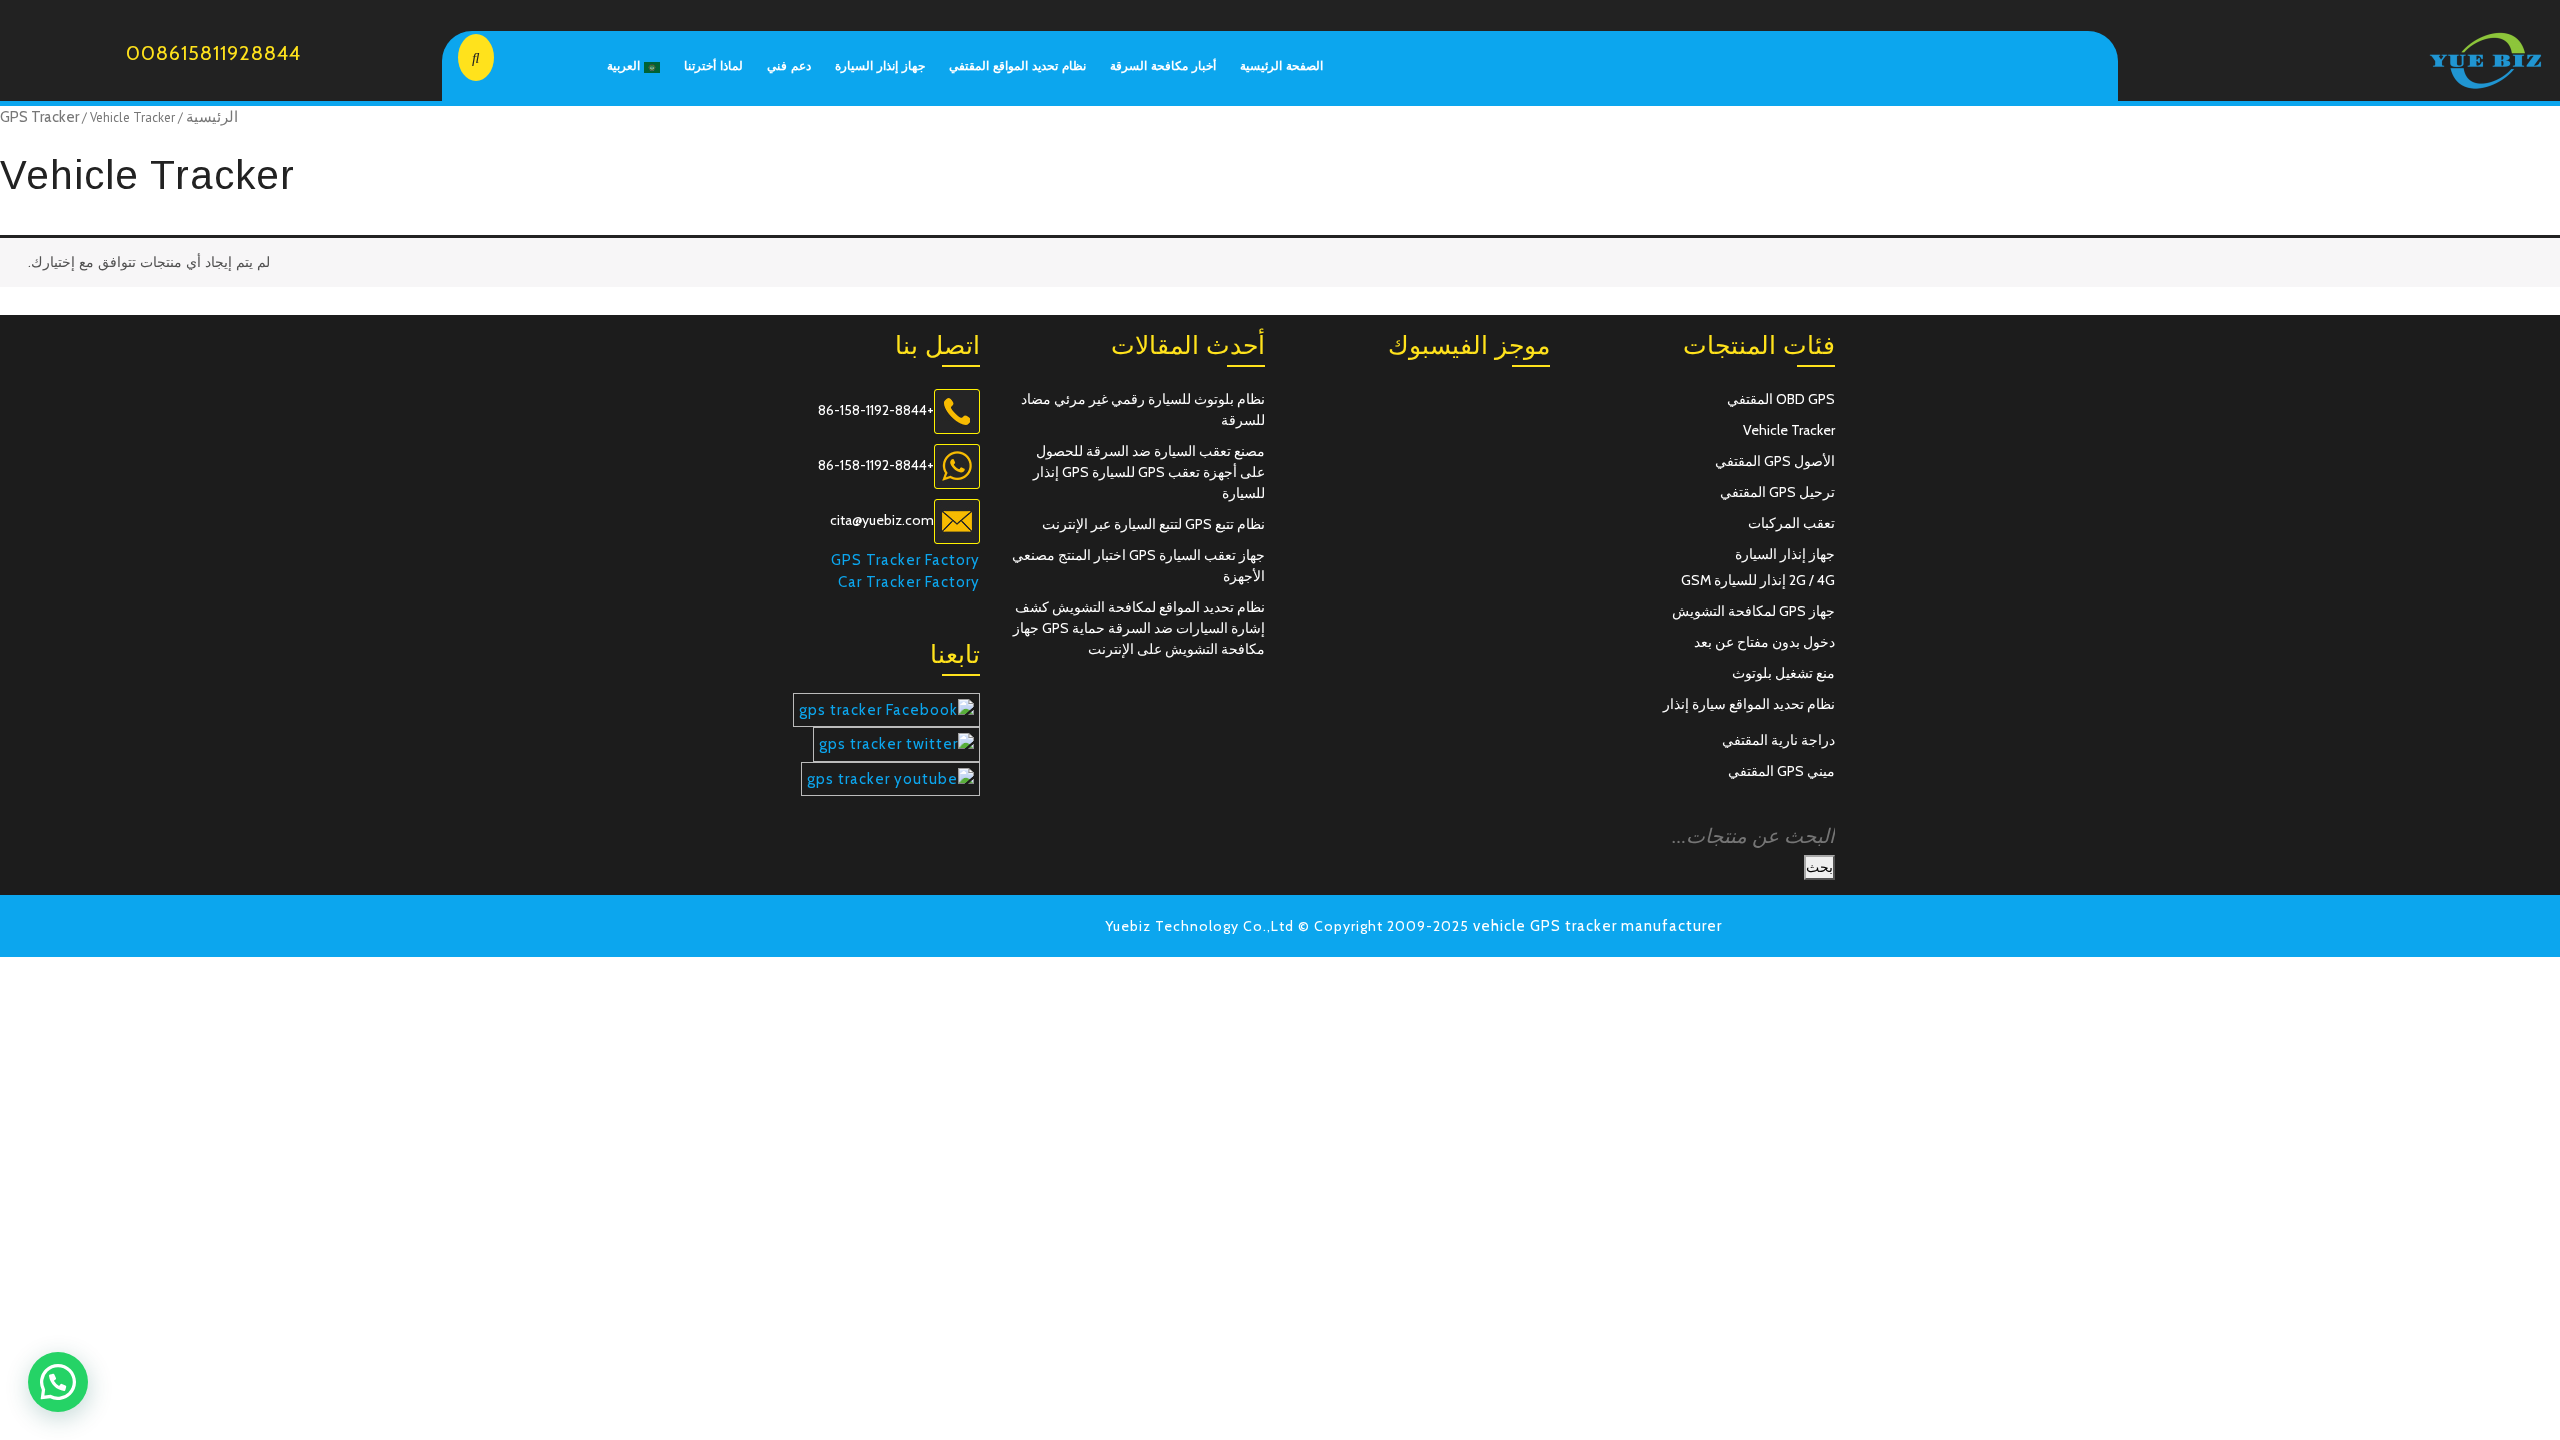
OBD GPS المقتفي (1781, 399)
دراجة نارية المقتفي (1778, 740)
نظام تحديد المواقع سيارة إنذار (1749, 704)
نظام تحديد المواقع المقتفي (1017, 65)
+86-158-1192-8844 (876, 410)
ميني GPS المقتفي (1781, 771)
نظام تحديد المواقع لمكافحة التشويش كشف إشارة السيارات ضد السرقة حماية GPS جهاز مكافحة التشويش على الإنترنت (1139, 628)
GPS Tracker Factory (905, 560)
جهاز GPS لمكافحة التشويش (1753, 611)
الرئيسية (212, 117)
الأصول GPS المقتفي (1775, 461)
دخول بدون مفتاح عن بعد (1764, 642)
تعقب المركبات (1791, 523)
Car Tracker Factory (909, 582)
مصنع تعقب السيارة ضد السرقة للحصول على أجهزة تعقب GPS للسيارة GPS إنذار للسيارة (1149, 472)
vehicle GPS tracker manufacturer (1597, 926)
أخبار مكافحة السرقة (1163, 65)
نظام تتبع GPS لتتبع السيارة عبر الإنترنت (1153, 524)
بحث (1819, 867)
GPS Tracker (39, 117)
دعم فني (789, 65)
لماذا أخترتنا (713, 65)
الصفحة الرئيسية (1281, 65)
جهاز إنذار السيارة (880, 65)
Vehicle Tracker (1789, 430)
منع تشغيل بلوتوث (1783, 673)
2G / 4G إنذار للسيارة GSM (1758, 580)
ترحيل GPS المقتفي (1777, 492)
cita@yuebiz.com (882, 520)
